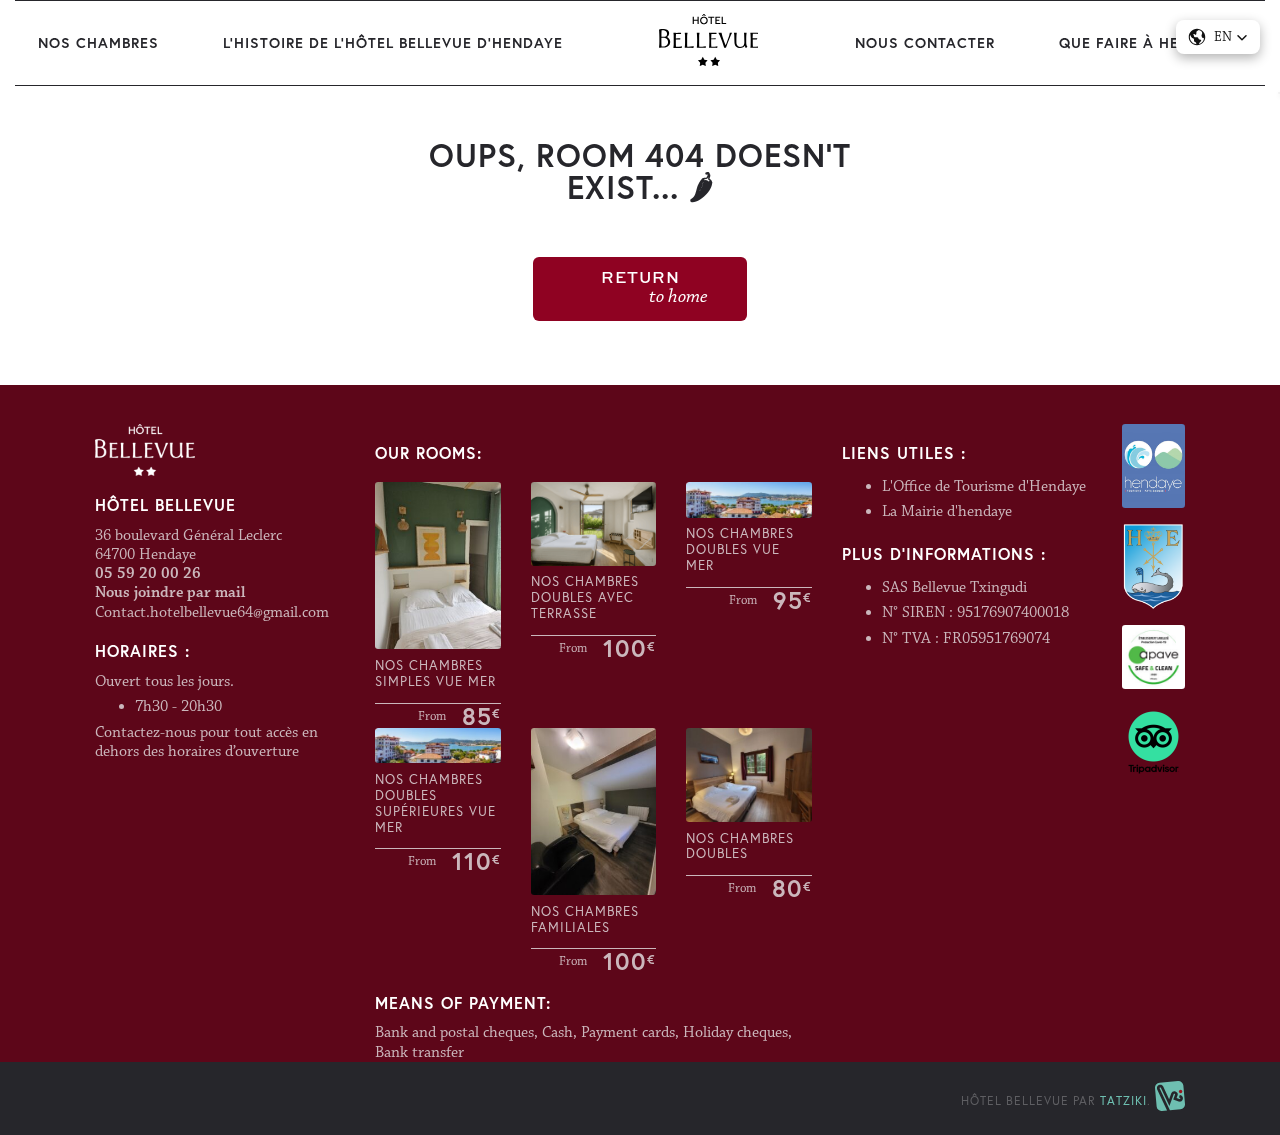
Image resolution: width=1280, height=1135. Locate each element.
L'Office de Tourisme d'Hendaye (984, 486)
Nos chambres (98, 42)
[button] (1218, 37)
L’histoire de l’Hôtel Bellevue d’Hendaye (393, 42)
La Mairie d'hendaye (947, 511)
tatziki (1123, 1100)
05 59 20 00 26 (148, 573)
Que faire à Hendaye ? (1151, 42)
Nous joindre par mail (170, 592)
